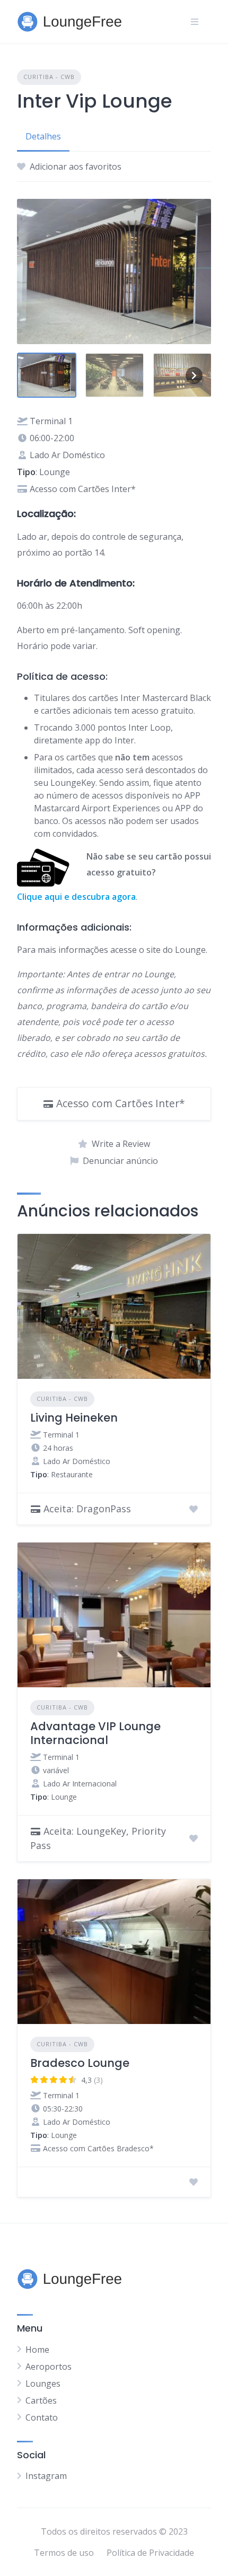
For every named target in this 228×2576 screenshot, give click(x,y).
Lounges (43, 2384)
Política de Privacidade (150, 2553)
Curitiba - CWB (49, 77)
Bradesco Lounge (80, 2063)
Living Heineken (74, 1418)
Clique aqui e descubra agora (76, 897)
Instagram (46, 2476)
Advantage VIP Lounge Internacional (95, 1733)
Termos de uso (64, 2553)
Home (37, 2350)
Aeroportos (49, 2367)
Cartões (41, 2400)
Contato (42, 2417)
